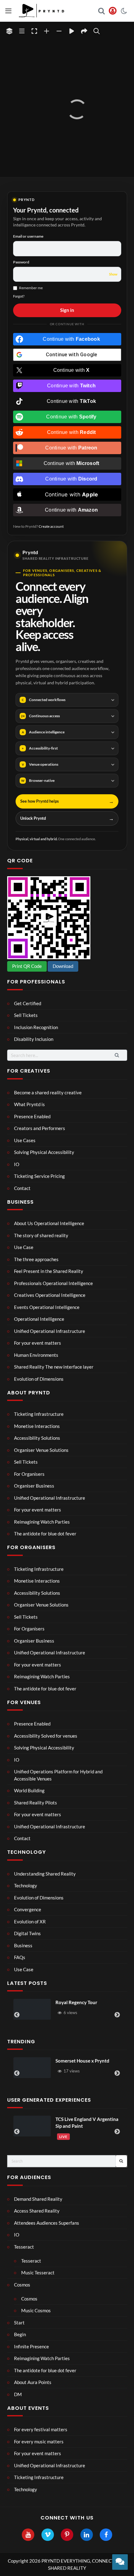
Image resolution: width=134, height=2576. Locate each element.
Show (113, 274)
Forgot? (19, 296)
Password (21, 262)
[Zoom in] (47, 31)
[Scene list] (22, 31)
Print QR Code (27, 966)
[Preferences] (9, 31)
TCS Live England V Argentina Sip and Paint (40, 2123)
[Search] (97, 31)
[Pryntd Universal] (76, 2068)
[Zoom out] (59, 31)
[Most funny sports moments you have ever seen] (52, 2009)
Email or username (28, 236)
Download (63, 966)
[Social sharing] (84, 31)
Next (117, 2015)
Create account (51, 526)
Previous (17, 2015)
